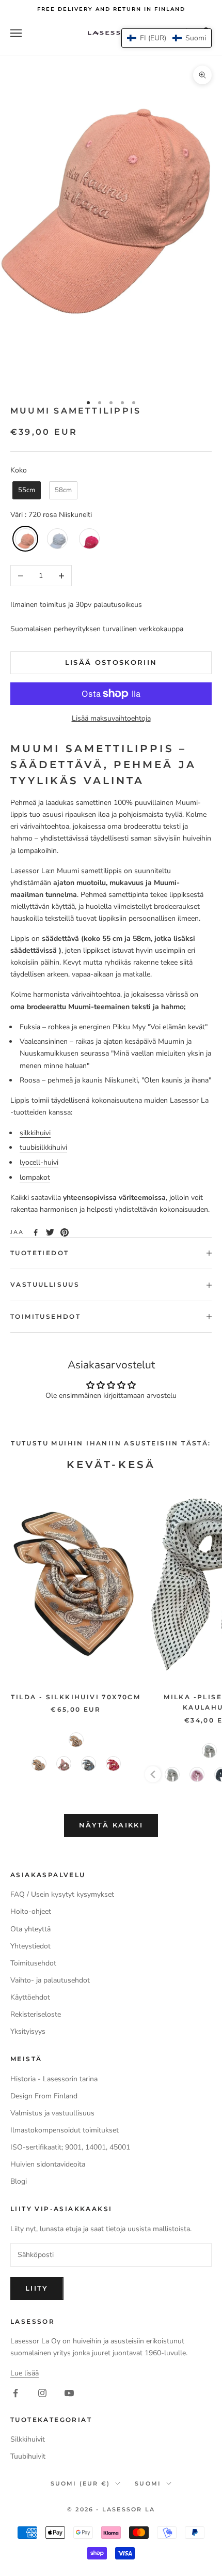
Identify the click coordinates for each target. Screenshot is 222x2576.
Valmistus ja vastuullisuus (52, 2113)
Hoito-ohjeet (31, 1911)
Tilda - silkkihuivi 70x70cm (76, 1697)
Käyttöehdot (30, 1997)
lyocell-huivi (39, 1162)
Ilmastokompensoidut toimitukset (65, 2130)
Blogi (19, 2181)
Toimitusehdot (33, 1963)
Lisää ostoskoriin (111, 662)
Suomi (148, 2483)
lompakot (35, 1177)
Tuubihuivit (28, 2456)
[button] (166, 38)
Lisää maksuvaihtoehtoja (111, 718)
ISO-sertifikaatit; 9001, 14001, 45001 (70, 2147)
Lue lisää (25, 2373)
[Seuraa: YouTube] (69, 2393)
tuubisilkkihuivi (43, 1147)
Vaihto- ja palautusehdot (50, 1980)
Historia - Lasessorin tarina (54, 2079)
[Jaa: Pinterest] (65, 1232)
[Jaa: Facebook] (36, 1232)
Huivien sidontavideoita (48, 2164)
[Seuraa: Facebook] (15, 2393)
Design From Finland (44, 2096)
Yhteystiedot (30, 1946)
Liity (37, 2288)
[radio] (26, 490)
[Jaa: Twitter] (50, 1232)
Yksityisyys (28, 2031)
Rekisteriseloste (36, 2014)
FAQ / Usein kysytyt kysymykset (62, 1894)
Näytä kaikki (111, 1825)
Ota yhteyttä (30, 1929)
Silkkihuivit (28, 2439)
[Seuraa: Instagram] (42, 2393)
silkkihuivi (35, 1133)
